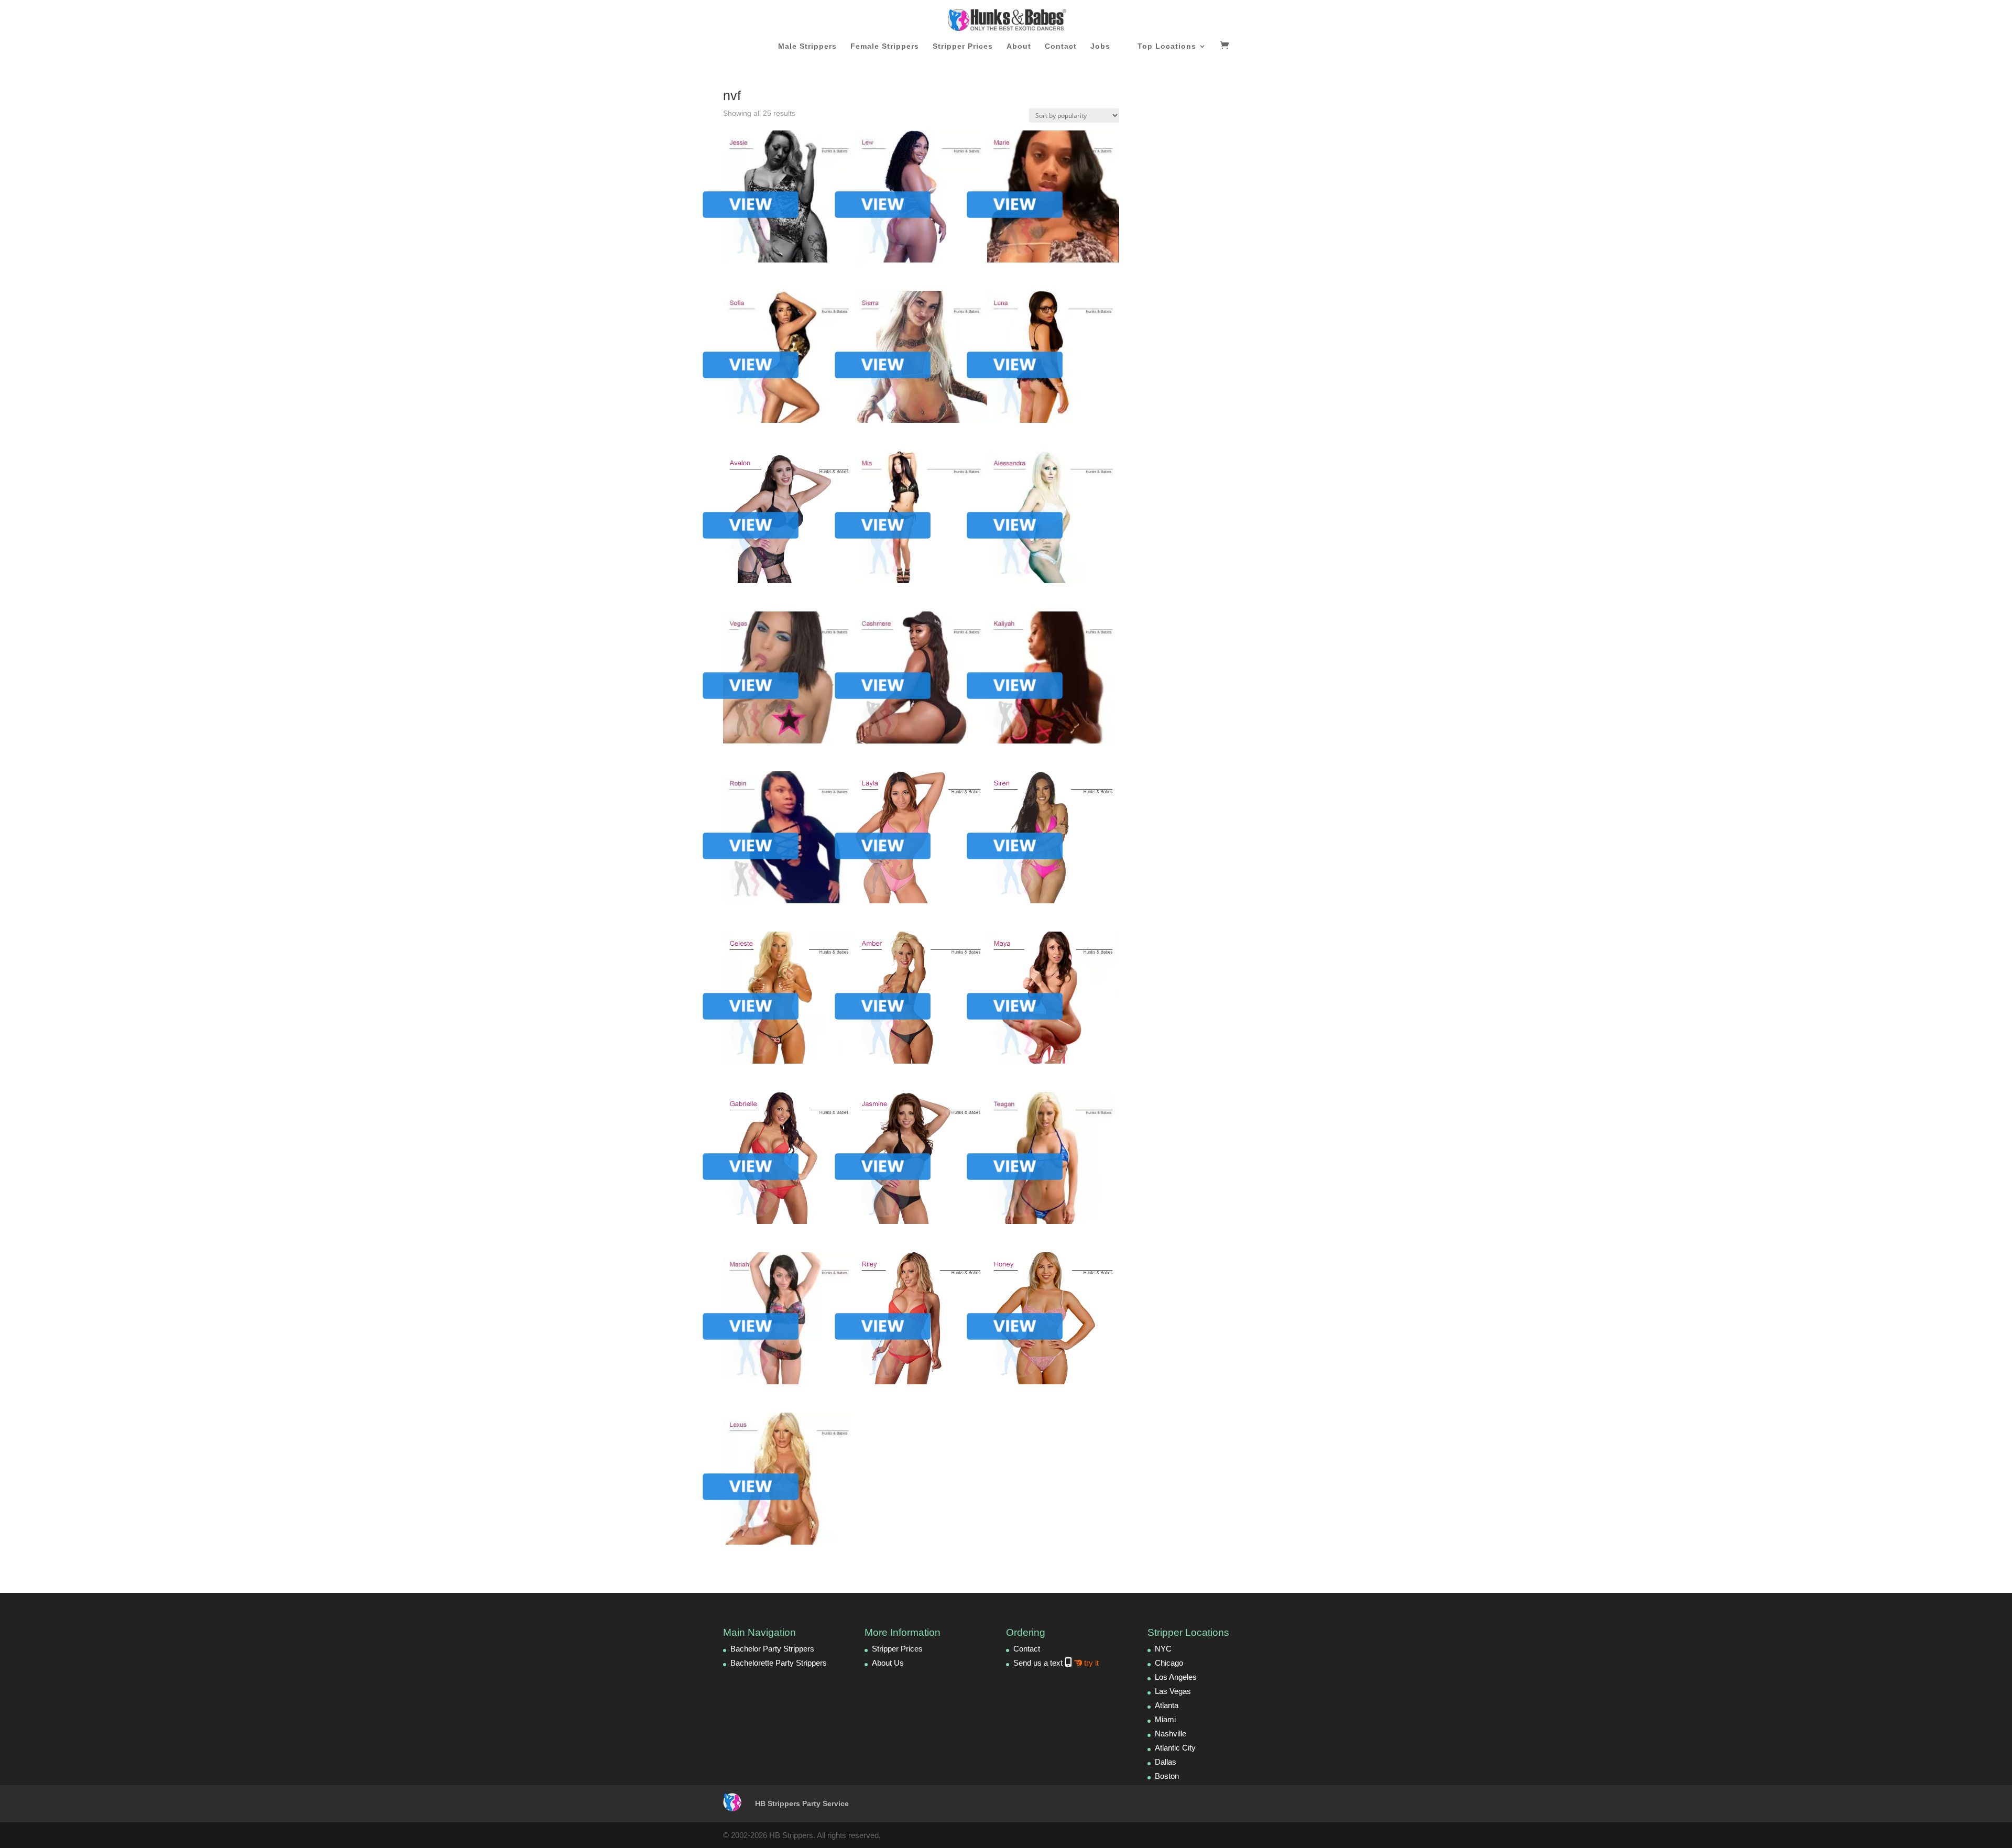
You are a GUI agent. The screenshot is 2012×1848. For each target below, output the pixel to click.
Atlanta (1167, 1705)
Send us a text (1056, 1663)
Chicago (1169, 1663)
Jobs (1100, 46)
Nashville (1171, 1734)
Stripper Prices (963, 46)
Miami (1165, 1719)
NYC (1163, 1649)
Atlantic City (1175, 1748)
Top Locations (1167, 46)
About (1019, 46)
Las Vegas (1173, 1691)
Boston (1167, 1776)
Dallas (1166, 1762)
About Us (888, 1663)
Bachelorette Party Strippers (779, 1663)
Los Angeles (1176, 1677)
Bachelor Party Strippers (772, 1649)
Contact (1061, 46)
